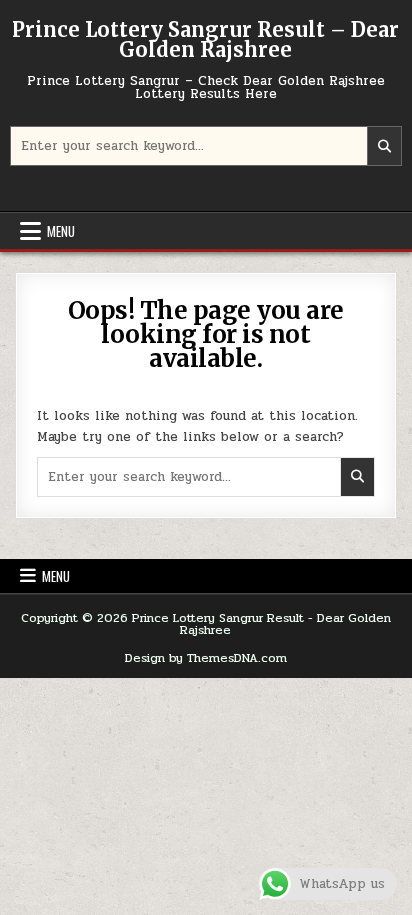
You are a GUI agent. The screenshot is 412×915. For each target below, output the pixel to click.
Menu (61, 231)
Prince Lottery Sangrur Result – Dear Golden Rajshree (205, 39)
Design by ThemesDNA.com (206, 658)
